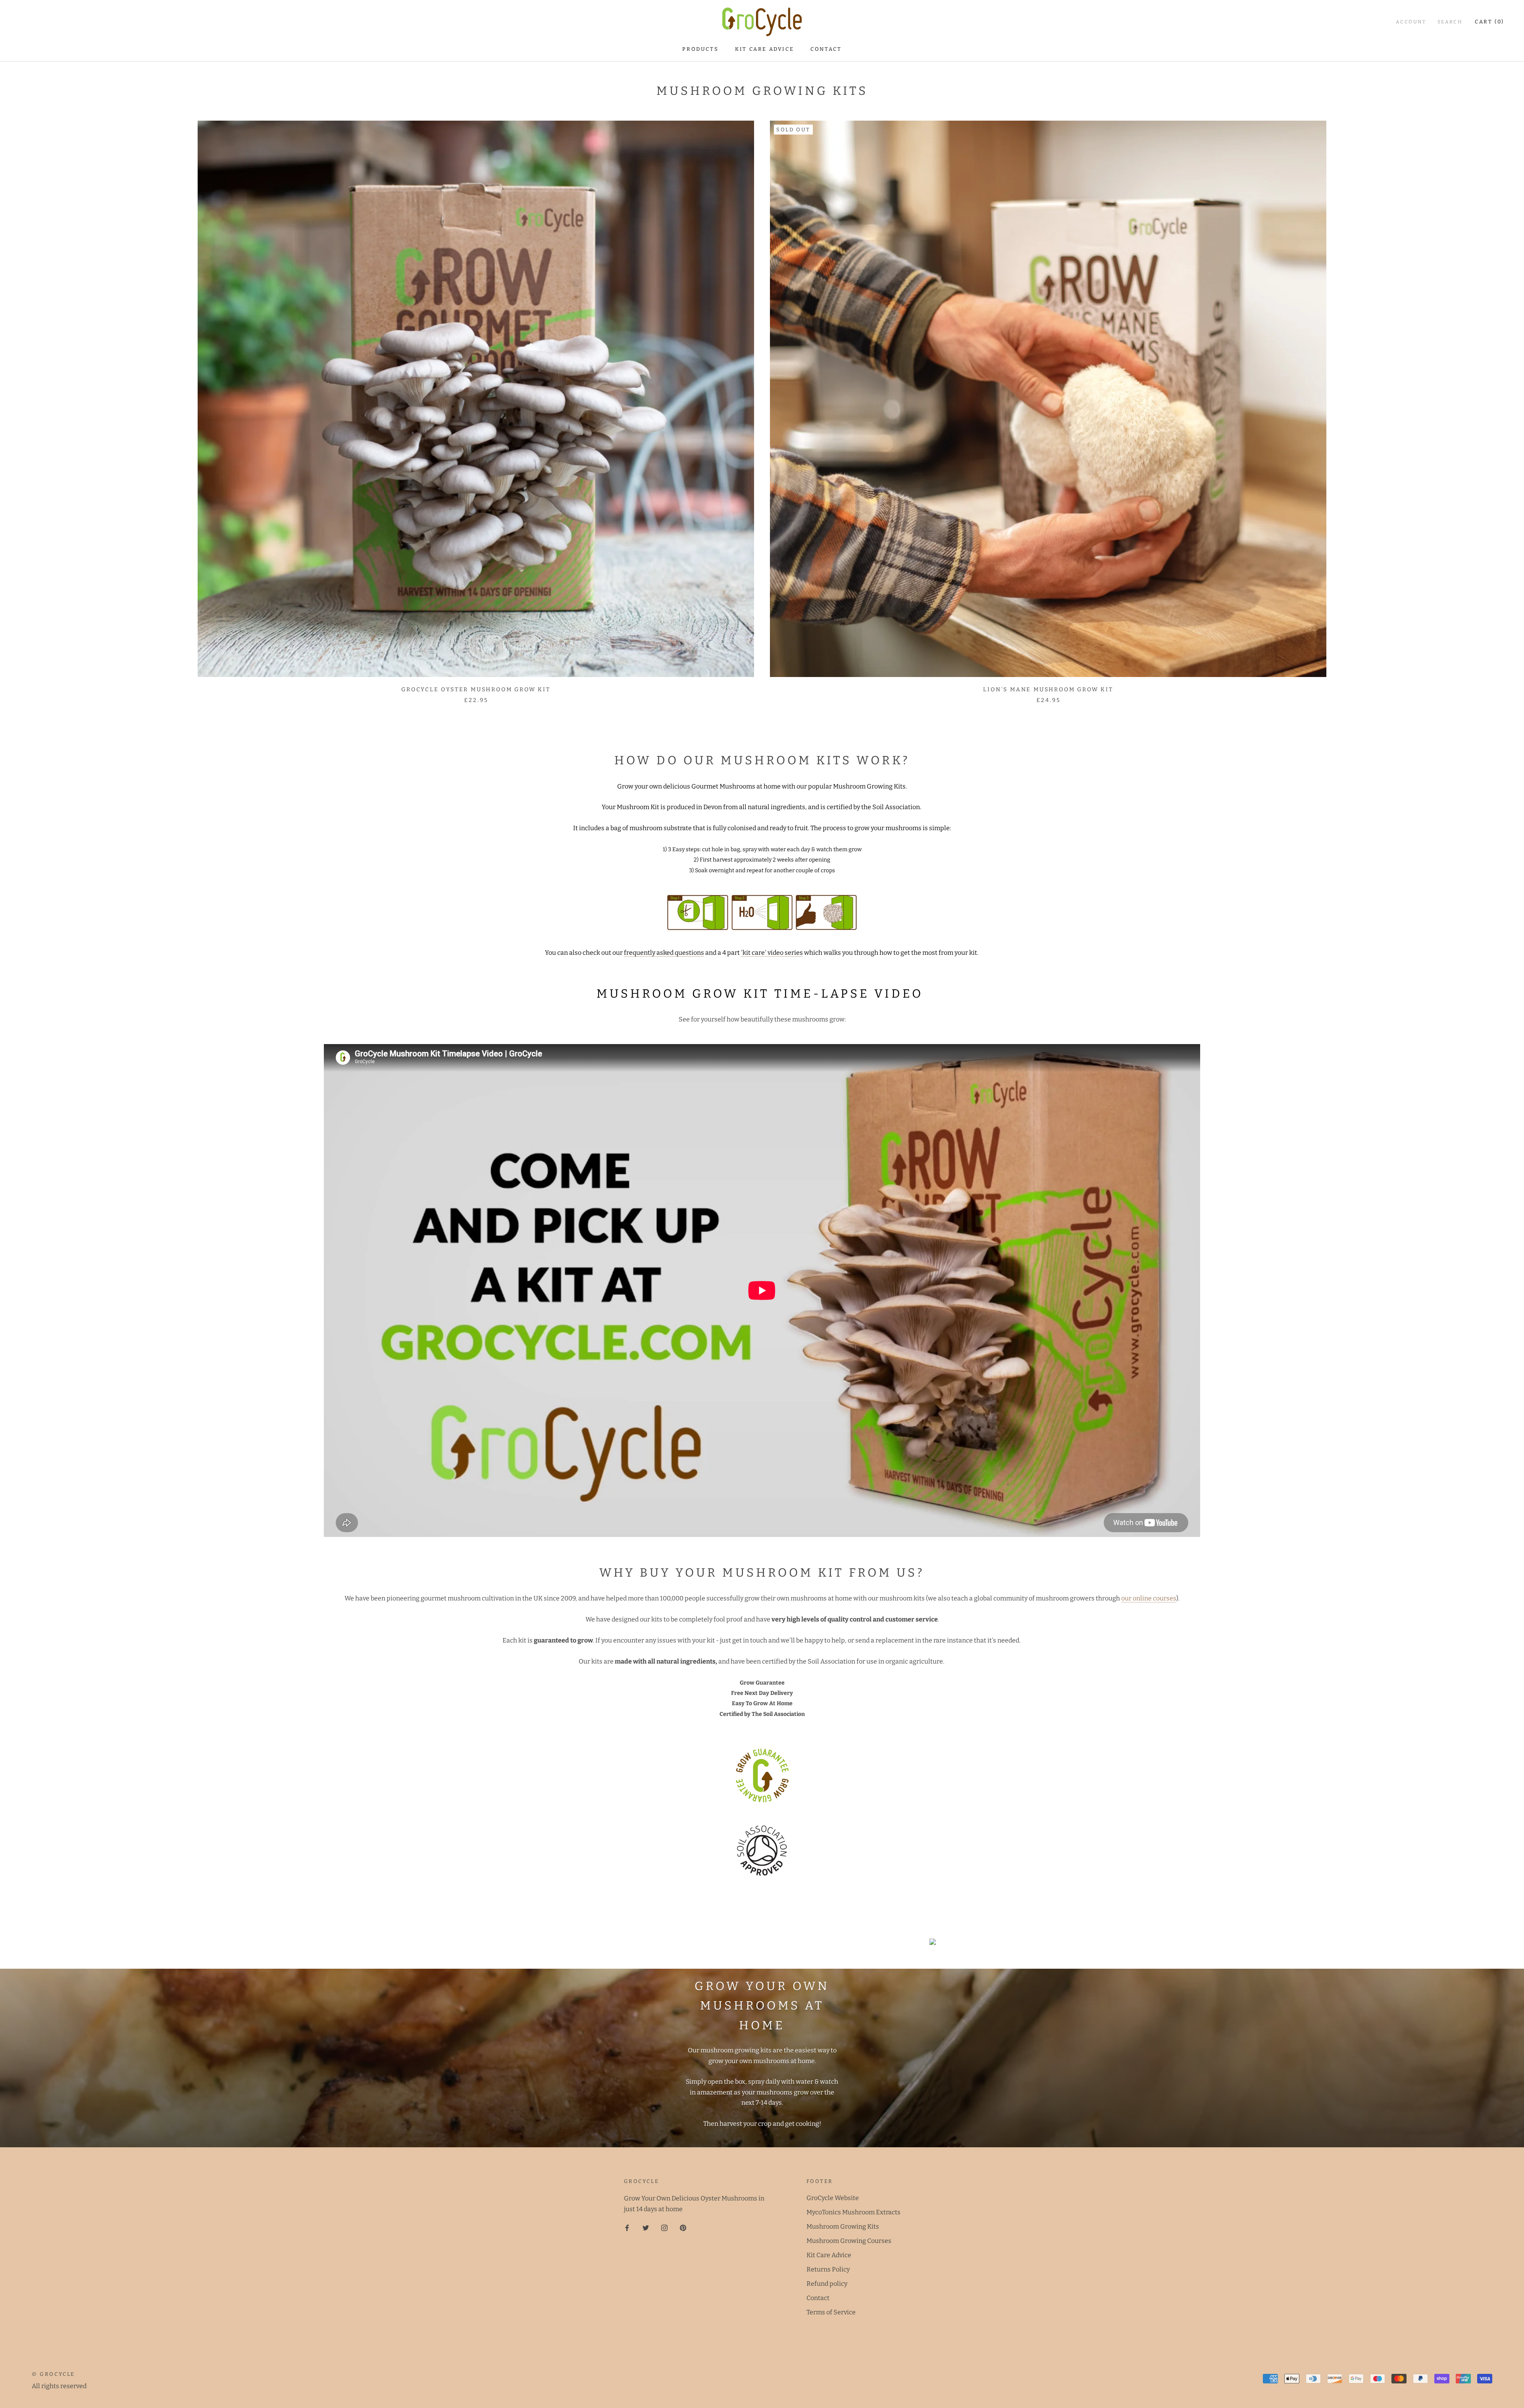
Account (1411, 22)
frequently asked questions (664, 953)
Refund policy (827, 2284)
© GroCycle (53, 2374)
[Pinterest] (683, 2227)
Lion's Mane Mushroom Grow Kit (1048, 690)
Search (1450, 22)
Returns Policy (828, 2269)
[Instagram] (664, 2227)
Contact (826, 49)
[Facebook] (627, 2227)
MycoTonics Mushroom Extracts (853, 2212)
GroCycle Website (833, 2198)
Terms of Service (831, 2312)
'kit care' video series (772, 953)
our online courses (1149, 1598)
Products (700, 49)
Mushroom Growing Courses (849, 2241)
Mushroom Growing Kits (843, 2226)
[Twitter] (646, 2227)
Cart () (1489, 22)
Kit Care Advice (764, 49)
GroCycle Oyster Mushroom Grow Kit (476, 690)
